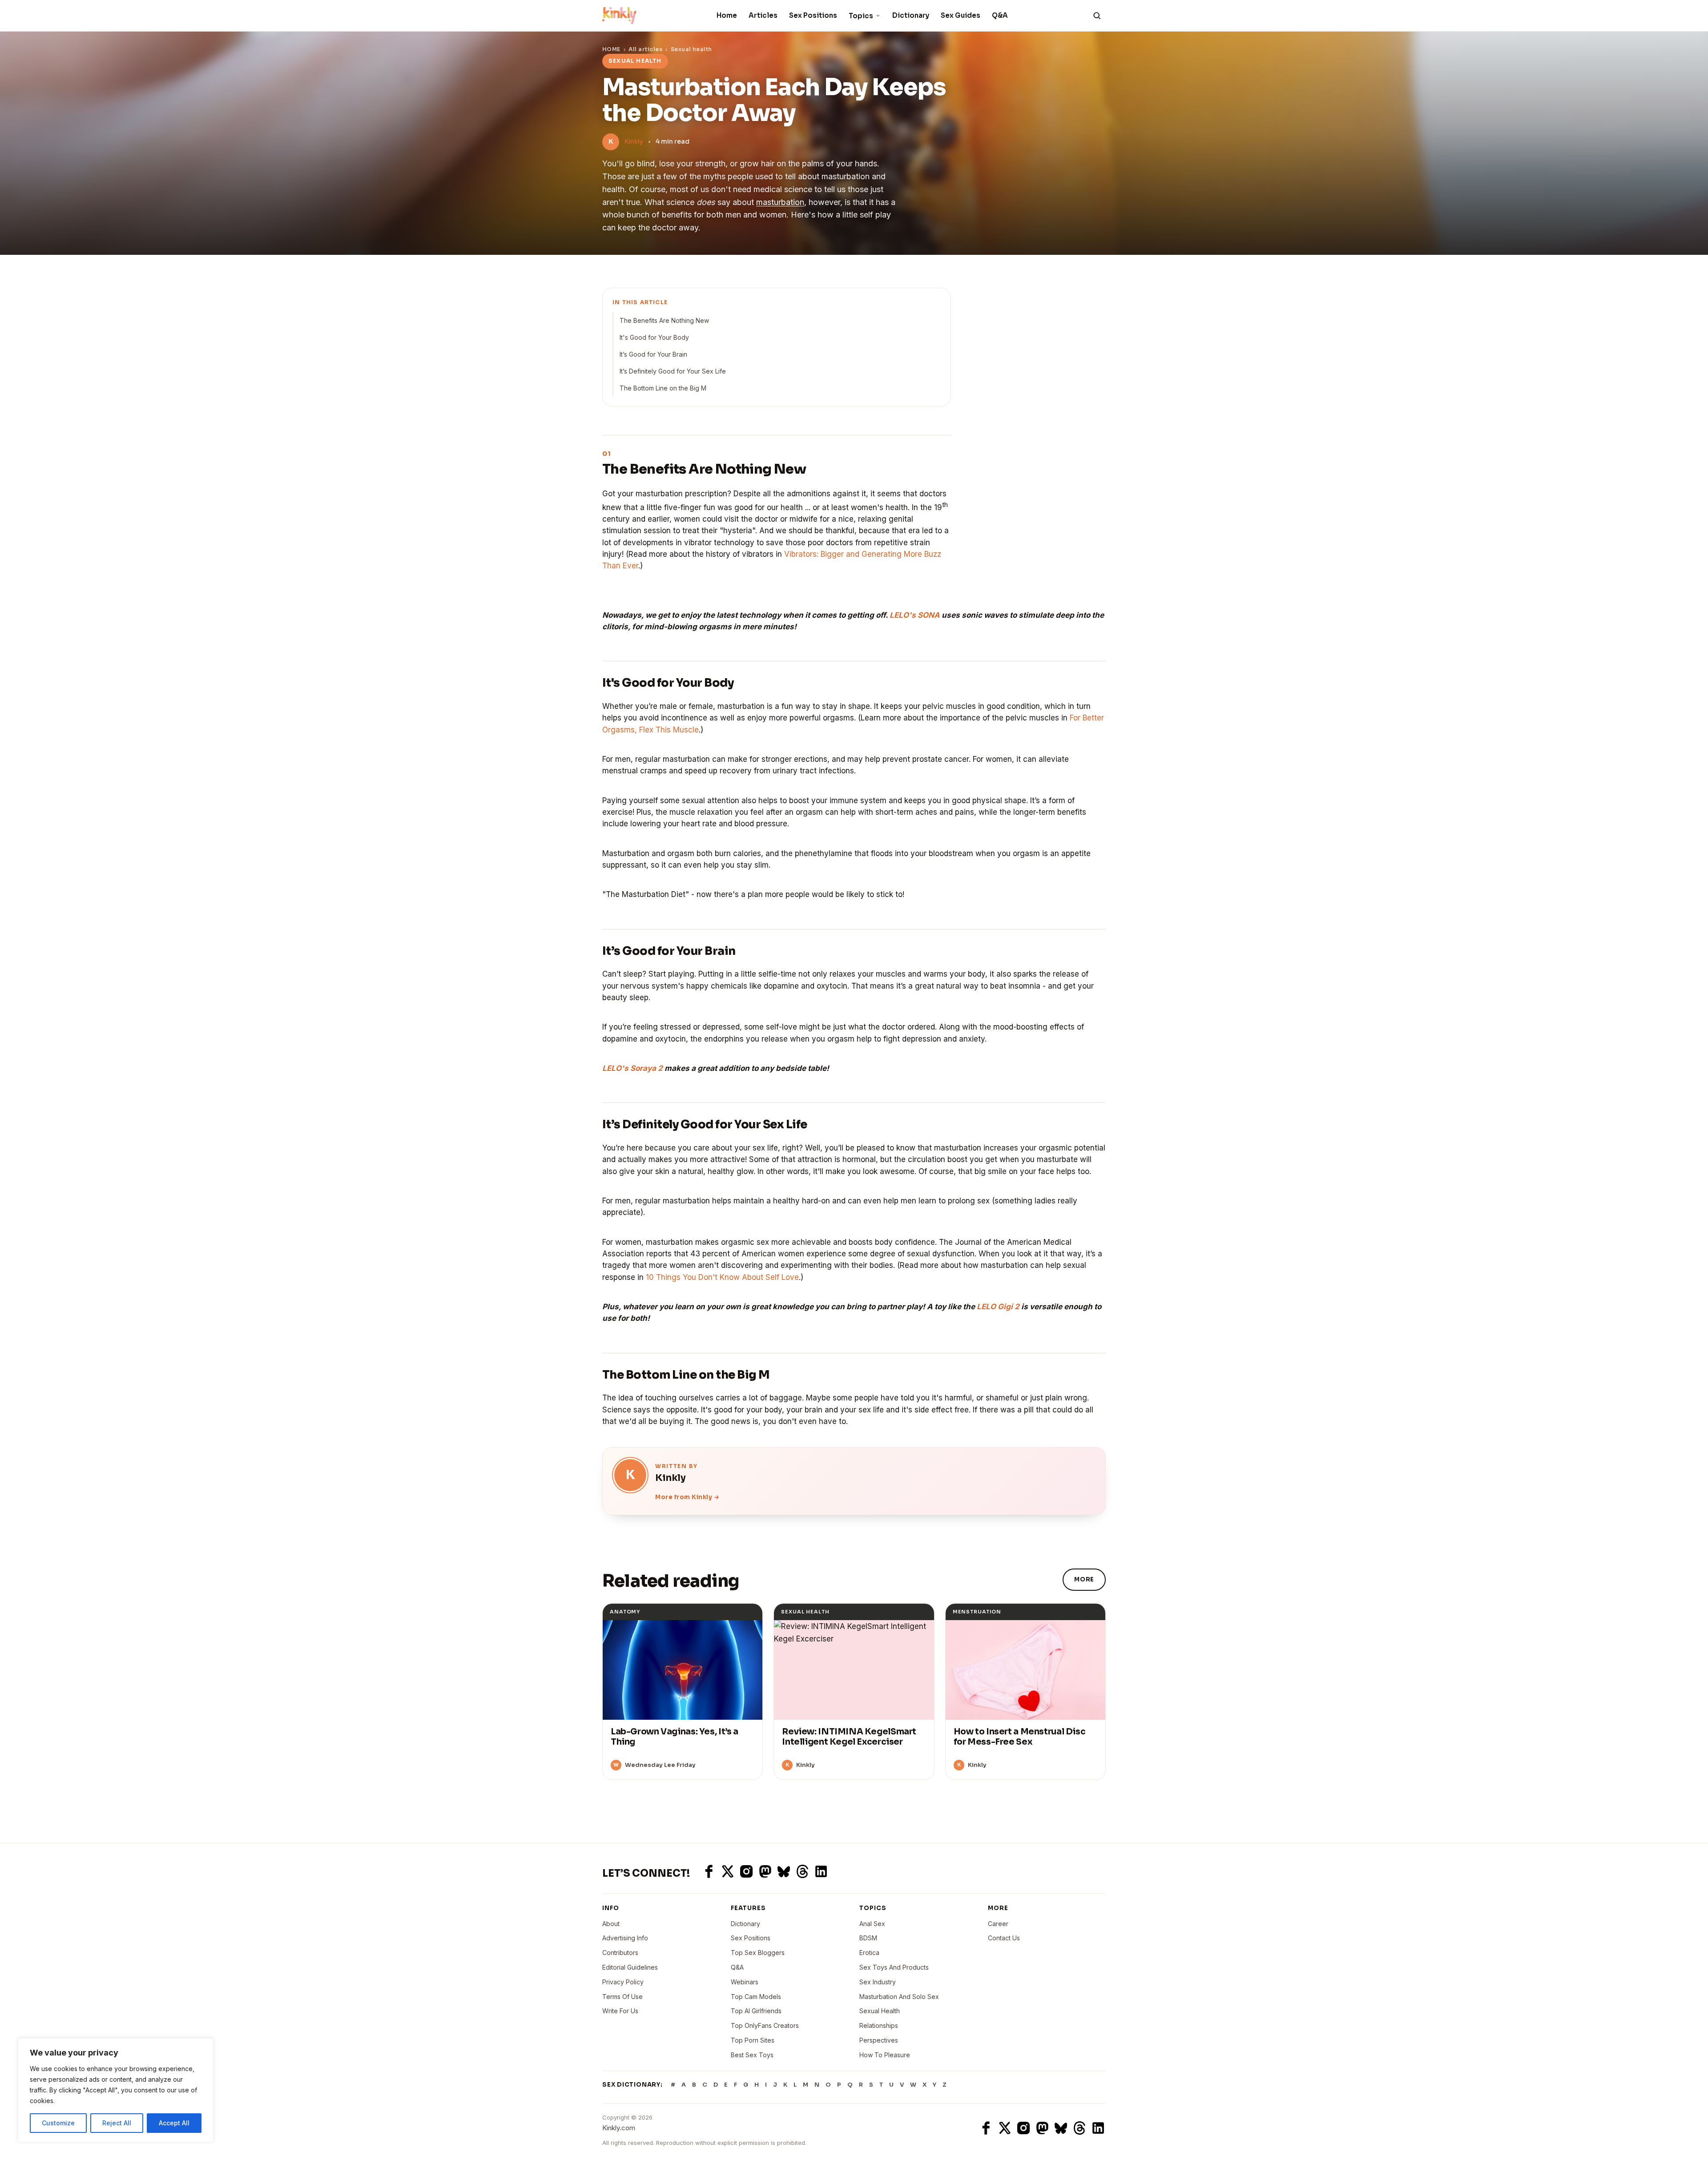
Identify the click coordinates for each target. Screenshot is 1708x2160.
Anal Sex (872, 1924)
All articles (645, 49)
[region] (116, 2090)
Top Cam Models (756, 1997)
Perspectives (879, 2040)
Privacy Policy (623, 1982)
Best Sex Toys (752, 2055)
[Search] (1097, 16)
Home (727, 15)
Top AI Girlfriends (756, 2011)
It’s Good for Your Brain (653, 354)
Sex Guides (961, 15)
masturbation (780, 202)
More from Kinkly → (687, 1497)
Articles (763, 15)
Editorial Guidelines (630, 1967)
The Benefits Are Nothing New (664, 320)
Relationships (879, 2025)
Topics (861, 16)
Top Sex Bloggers (758, 1953)
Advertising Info (625, 1938)
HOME (611, 49)
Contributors (620, 1953)
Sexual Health (880, 2011)
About (611, 1924)
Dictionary (911, 15)
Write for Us (620, 2011)
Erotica (869, 1953)
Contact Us (1004, 1938)
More (1084, 1579)
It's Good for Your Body (654, 337)
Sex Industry (878, 1982)
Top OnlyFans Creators (765, 2025)
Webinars (745, 1982)
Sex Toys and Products (894, 1967)
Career (998, 1924)
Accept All (174, 2123)
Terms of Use (622, 1997)
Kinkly (634, 141)
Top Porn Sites (753, 2040)
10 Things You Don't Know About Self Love (722, 1277)
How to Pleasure (885, 2055)
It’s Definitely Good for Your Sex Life (673, 371)
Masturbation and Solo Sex (899, 1997)
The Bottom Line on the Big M (663, 388)
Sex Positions (813, 15)
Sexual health (691, 49)
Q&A (1000, 15)
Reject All (117, 2123)
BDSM (868, 1938)
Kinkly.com (619, 2128)
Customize (58, 2123)
